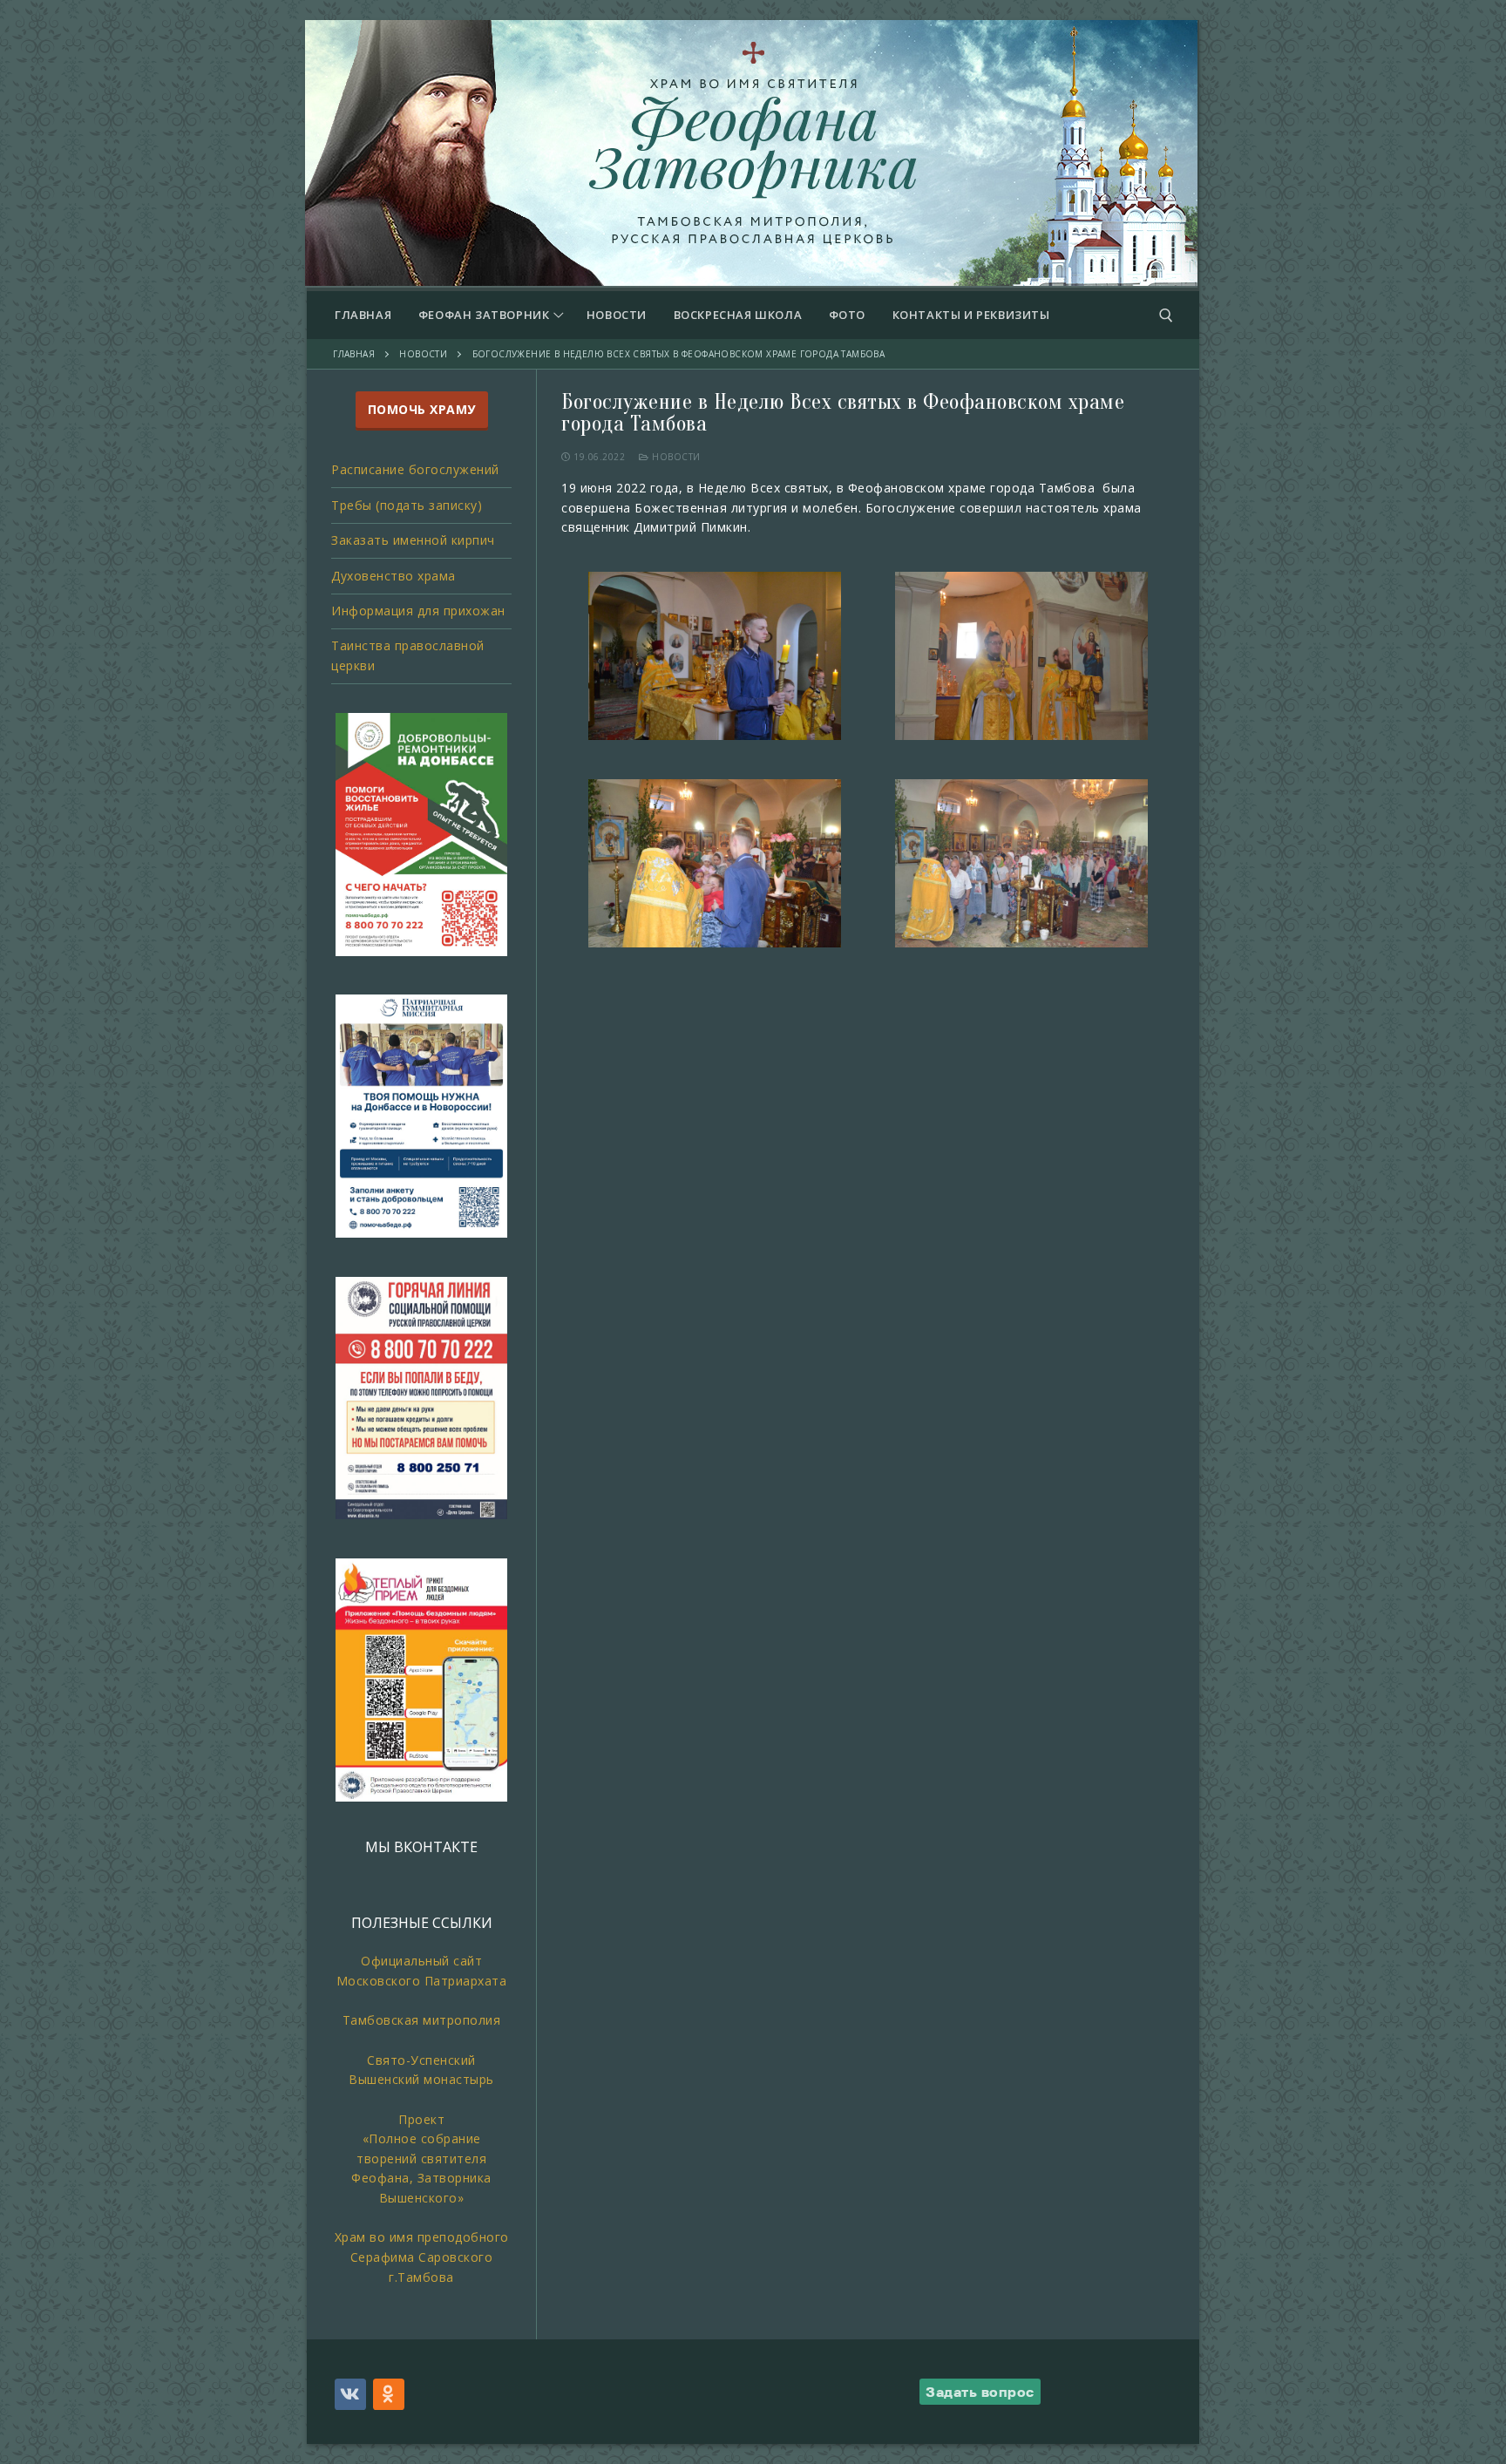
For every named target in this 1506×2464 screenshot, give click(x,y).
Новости (675, 457)
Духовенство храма (393, 576)
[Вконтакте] (350, 2394)
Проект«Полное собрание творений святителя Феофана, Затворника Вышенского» (421, 2159)
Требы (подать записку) (407, 505)
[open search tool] (1166, 316)
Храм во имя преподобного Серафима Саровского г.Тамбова (422, 2257)
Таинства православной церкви (408, 655)
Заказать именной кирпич (413, 540)
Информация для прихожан (418, 611)
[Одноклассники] (389, 2394)
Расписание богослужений (415, 469)
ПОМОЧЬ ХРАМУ (422, 409)
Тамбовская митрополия (422, 2020)
